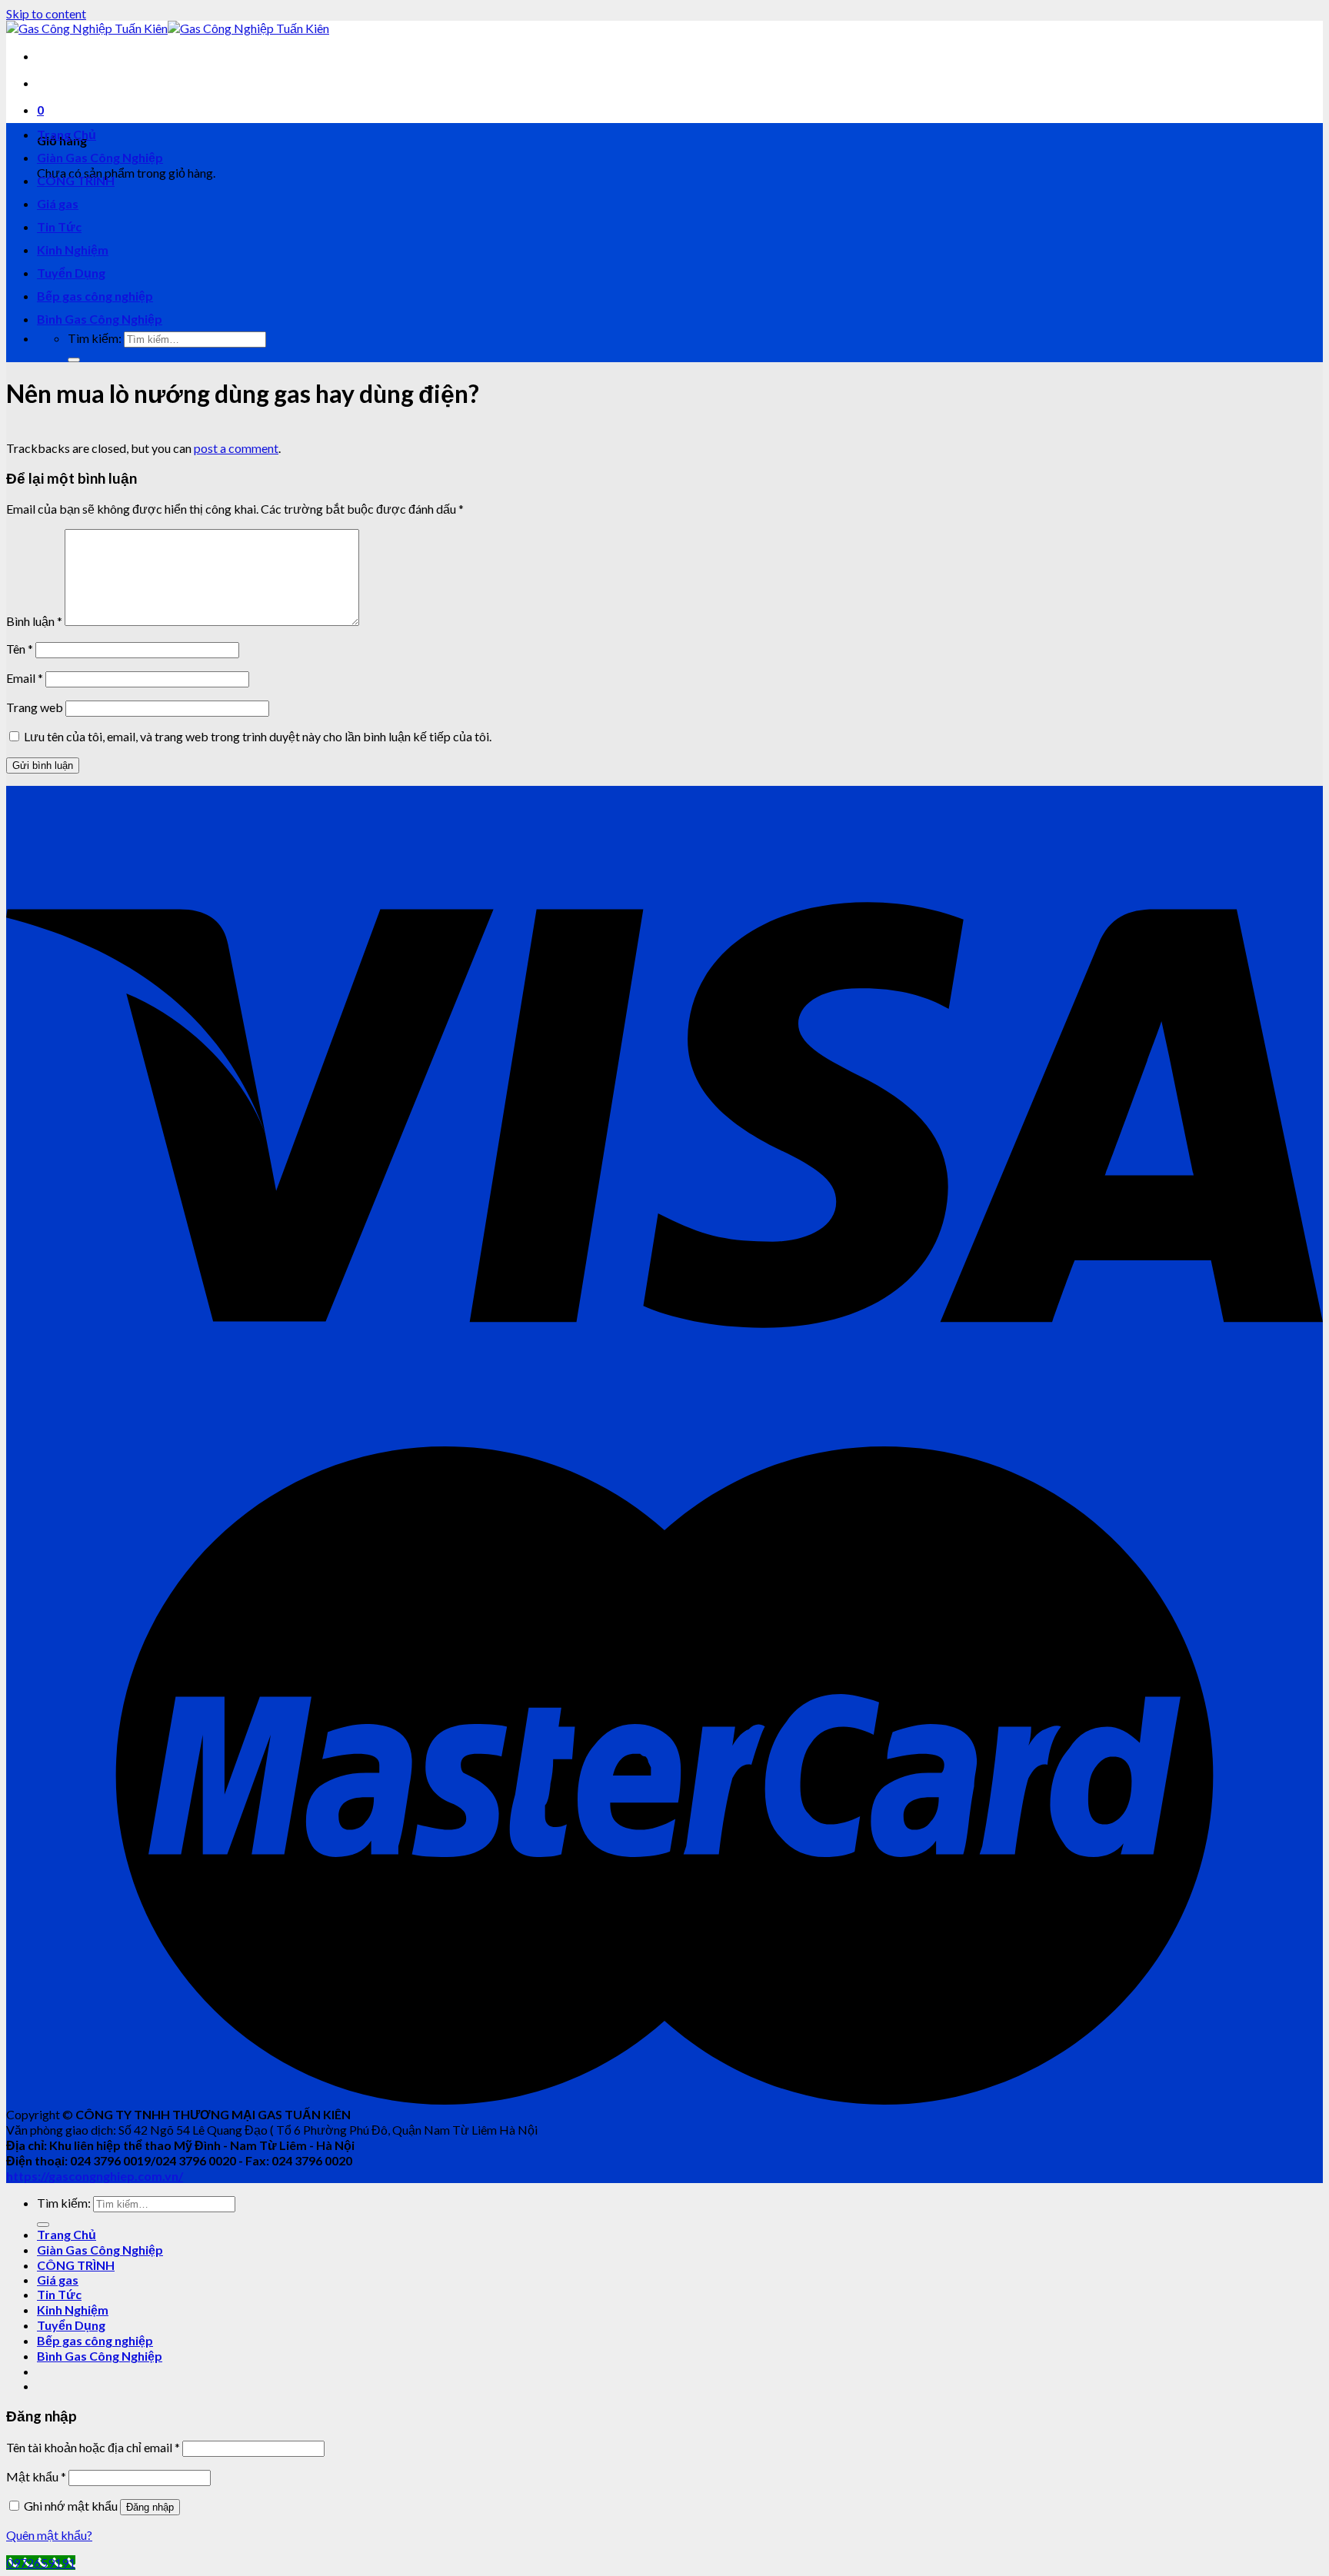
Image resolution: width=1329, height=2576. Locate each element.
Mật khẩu (36, 2476)
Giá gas (58, 203)
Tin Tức (59, 226)
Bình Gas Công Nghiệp (100, 319)
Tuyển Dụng (71, 273)
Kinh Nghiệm (73, 250)
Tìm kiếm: (95, 338)
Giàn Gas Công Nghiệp (100, 157)
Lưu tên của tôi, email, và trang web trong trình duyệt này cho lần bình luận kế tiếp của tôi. (258, 736)
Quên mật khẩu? (49, 2535)
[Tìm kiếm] (74, 360)
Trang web (35, 707)
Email (25, 678)
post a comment (236, 448)
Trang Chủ (67, 134)
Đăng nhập (150, 2507)
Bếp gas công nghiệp (95, 296)
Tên (20, 649)
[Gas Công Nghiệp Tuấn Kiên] (168, 28)
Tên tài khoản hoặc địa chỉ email (93, 2447)
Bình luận (34, 621)
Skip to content (46, 13)
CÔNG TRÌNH (76, 180)
